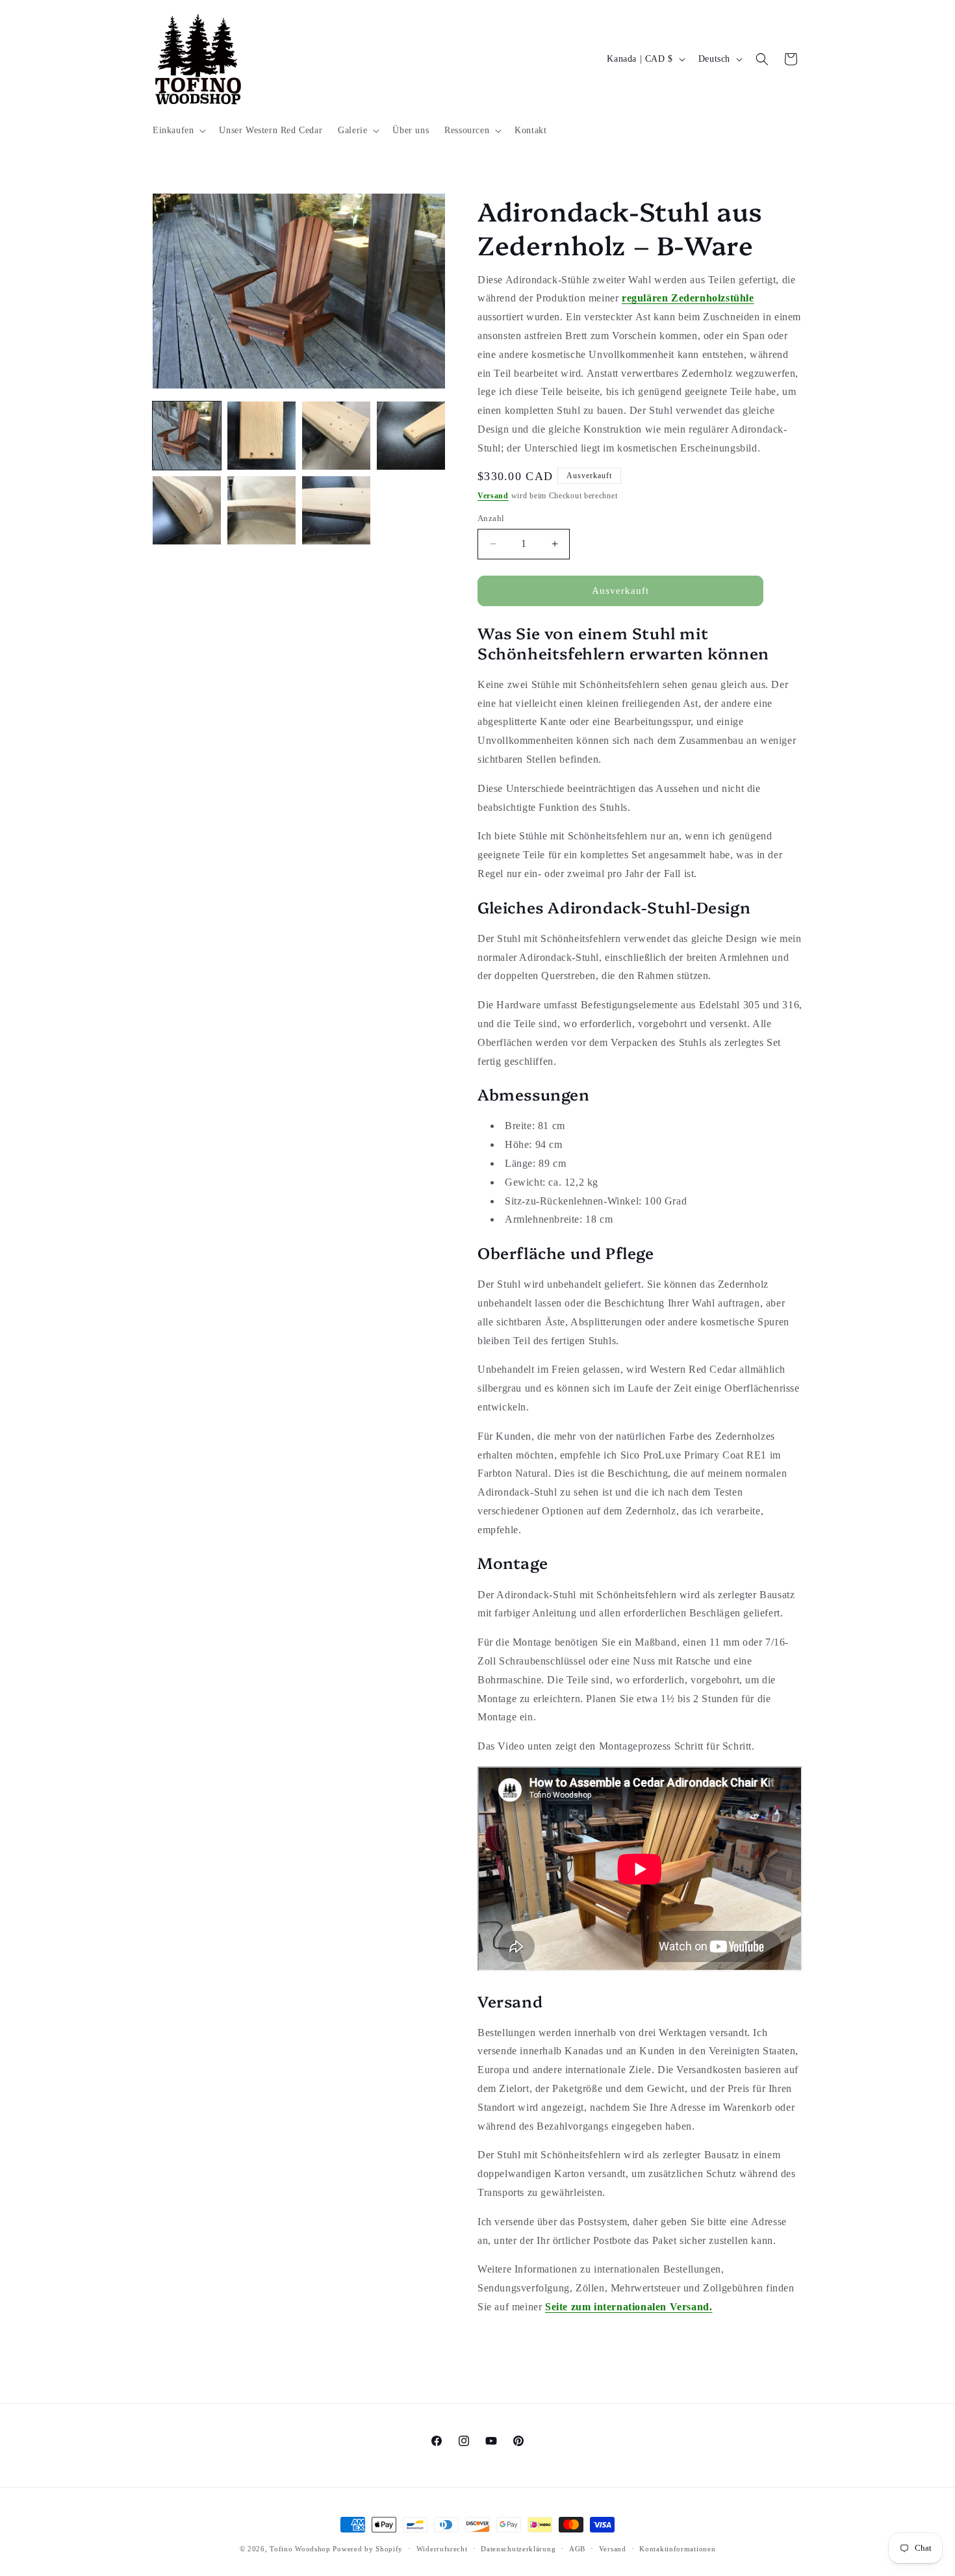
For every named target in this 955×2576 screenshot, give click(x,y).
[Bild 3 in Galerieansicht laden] (336, 436)
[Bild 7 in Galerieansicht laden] (336, 510)
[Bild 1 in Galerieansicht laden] (187, 436)
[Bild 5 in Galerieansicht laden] (187, 510)
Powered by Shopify (368, 2549)
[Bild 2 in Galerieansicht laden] (261, 436)
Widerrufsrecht (442, 2549)
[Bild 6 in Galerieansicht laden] (261, 510)
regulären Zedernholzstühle (688, 298)
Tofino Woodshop (300, 2549)
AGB (577, 2549)
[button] (178, 131)
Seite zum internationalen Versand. (629, 2307)
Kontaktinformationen (677, 2549)
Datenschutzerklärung (518, 2549)
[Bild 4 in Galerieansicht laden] (411, 436)
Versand (493, 496)
